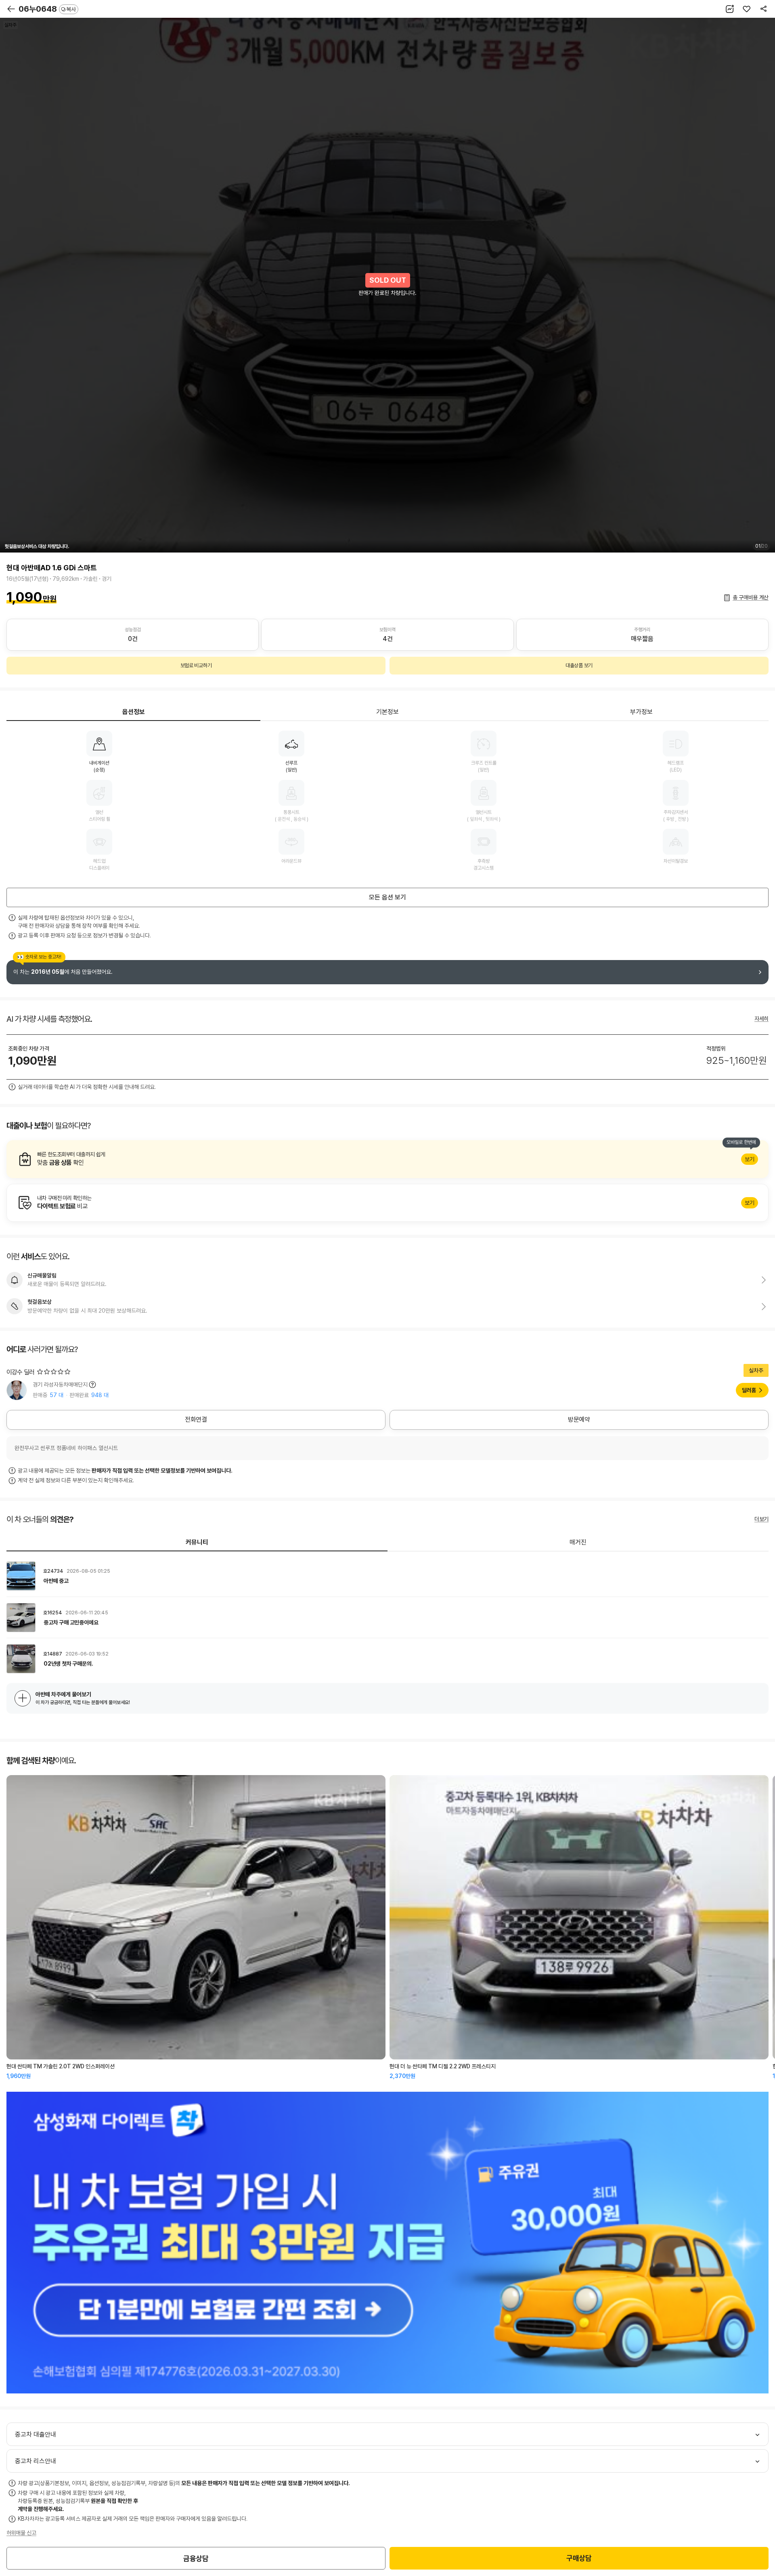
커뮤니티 (197, 1542)
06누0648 (47, 9)
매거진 (578, 1542)
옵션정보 (134, 712)
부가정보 (641, 712)
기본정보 (387, 712)
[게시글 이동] (387, 1576)
